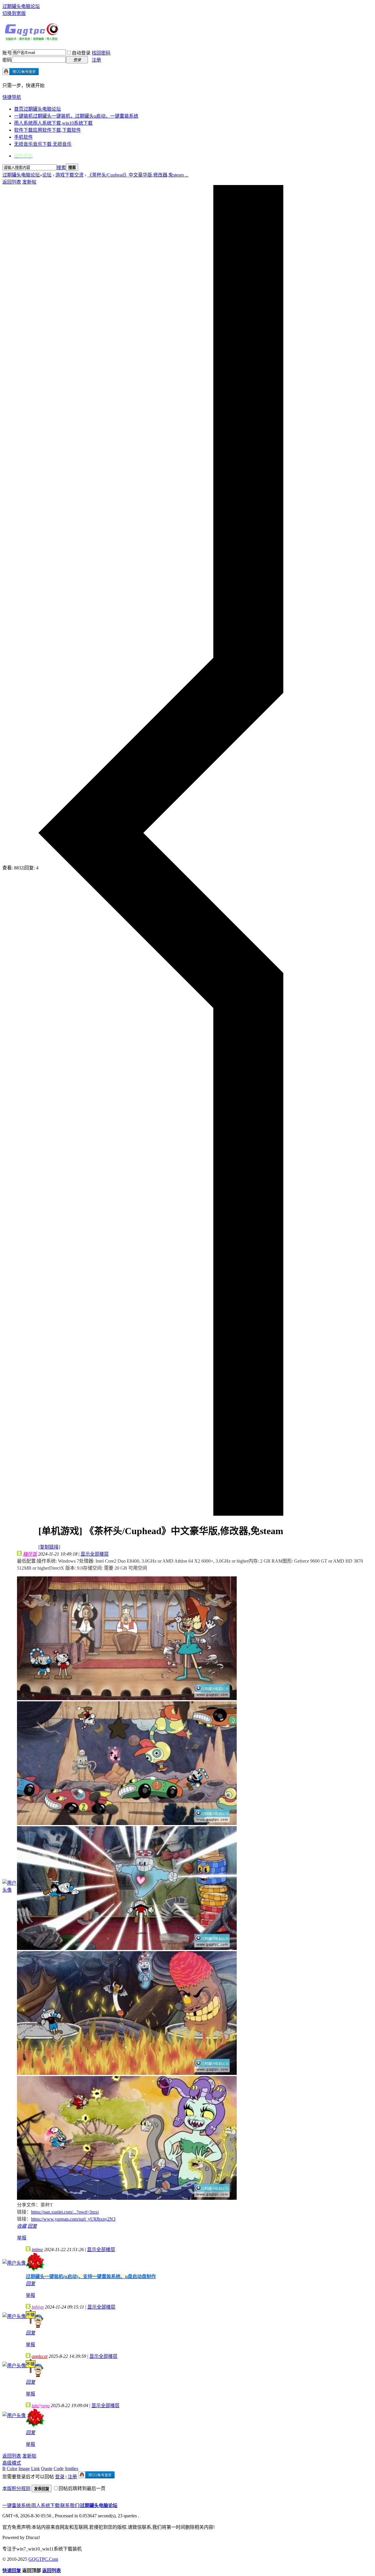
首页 (37, 109)
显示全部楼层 (95, 1554)
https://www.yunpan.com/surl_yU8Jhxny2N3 (73, 2219)
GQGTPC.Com (43, 2559)
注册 (96, 60)
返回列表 (12, 182)
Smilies (71, 2469)
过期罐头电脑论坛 (21, 6)
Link (35, 2469)
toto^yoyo (41, 2405)
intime (37, 2249)
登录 (60, 2477)
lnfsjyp (38, 2307)
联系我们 (70, 2505)
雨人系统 (53, 123)
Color (12, 2469)
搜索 (61, 168)
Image (24, 2469)
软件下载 (47, 130)
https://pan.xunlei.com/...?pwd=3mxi (65, 2212)
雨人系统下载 (45, 2505)
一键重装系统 (16, 2505)
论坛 (47, 175)
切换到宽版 (14, 13)
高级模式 (12, 2463)
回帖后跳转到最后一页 (82, 2488)
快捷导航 (12, 97)
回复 (32, 2226)
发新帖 (29, 182)
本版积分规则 (16, 2488)
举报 (22, 2238)
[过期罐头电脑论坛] (32, 39)
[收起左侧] (161, 1514)
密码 (7, 60)
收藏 (22, 2226)
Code (59, 2469)
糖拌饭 (30, 1554)
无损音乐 (43, 144)
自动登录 (81, 53)
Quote (47, 2469)
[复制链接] (49, 1547)
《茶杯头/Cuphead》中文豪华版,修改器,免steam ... (138, 175)
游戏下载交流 (69, 175)
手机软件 (23, 137)
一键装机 (76, 116)
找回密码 (101, 53)
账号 (7, 53)
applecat (40, 2356)
